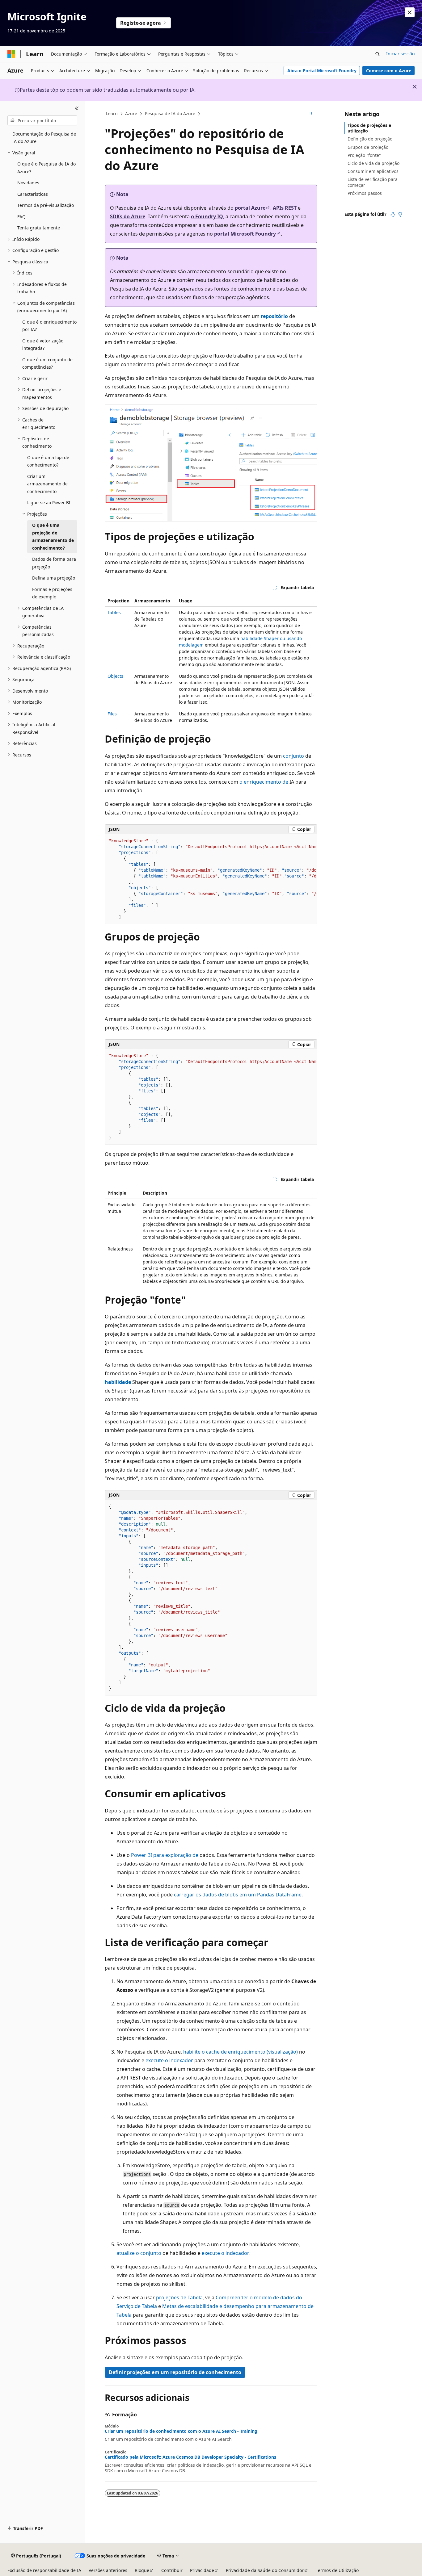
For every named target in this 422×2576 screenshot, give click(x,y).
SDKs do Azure (128, 216)
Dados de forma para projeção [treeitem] (54, 563)
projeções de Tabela (179, 2297)
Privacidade (202, 2570)
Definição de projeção (370, 139)
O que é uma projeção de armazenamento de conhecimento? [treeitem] (53, 536)
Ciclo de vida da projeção (373, 163)
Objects (115, 676)
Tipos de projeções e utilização (369, 128)
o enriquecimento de (264, 782)
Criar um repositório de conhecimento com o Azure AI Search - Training (181, 2431)
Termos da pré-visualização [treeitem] (46, 205)
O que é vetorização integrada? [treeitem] (43, 345)
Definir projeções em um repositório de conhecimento (175, 2372)
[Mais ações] (312, 114)
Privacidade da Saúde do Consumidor (265, 2570)
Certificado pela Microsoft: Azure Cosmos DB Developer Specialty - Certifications (190, 2457)
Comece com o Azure (389, 71)
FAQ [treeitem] (21, 217)
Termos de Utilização (337, 2570)
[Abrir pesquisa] (378, 54)
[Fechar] (77, 108)
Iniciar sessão (400, 54)
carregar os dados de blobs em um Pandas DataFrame (238, 1895)
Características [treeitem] (33, 194)
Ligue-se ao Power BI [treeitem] (49, 503)
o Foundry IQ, (208, 216)
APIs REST (285, 208)
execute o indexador (169, 2060)
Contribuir (172, 2570)
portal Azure (250, 208)
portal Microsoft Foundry (245, 234)
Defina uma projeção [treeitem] (54, 578)
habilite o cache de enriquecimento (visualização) (241, 2052)
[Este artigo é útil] (393, 214)
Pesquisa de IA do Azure (170, 113)
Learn (112, 113)
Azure (131, 113)
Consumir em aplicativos (373, 171)
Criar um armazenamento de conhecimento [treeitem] (47, 484)
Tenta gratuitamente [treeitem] (39, 228)
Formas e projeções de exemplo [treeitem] (52, 593)
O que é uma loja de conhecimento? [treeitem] (48, 461)
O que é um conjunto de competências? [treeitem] (47, 363)
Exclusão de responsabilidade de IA (44, 2570)
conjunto (293, 756)
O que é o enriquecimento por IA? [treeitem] (49, 326)
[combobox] (42, 120)
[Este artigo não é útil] (400, 214)
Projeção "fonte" (364, 155)
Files (112, 714)
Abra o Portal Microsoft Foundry (322, 71)
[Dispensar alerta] (410, 12)
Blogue (142, 2570)
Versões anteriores (108, 2570)
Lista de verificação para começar (373, 182)
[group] (211, 879)
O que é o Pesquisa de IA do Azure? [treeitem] (46, 168)
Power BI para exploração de (165, 1855)
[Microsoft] (11, 54)
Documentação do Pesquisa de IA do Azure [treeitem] (44, 138)
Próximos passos (365, 193)
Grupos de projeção (368, 147)
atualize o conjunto (139, 2253)
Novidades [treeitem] (28, 183)
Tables (114, 612)
